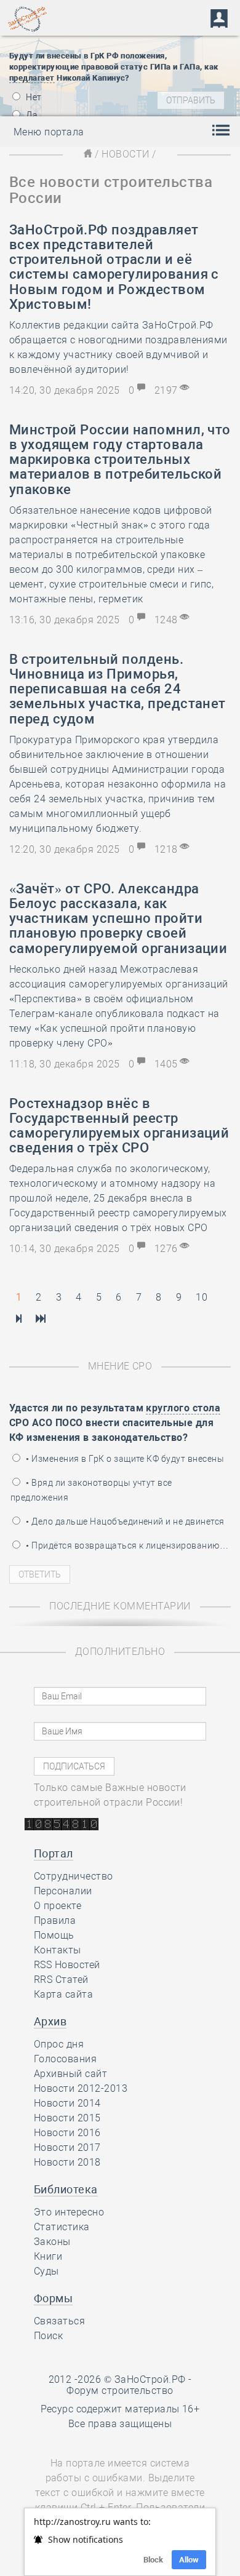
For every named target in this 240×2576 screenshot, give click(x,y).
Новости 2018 (67, 2162)
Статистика (62, 2227)
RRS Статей (61, 1980)
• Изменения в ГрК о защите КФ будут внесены (124, 1459)
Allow (189, 2560)
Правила (55, 1920)
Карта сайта (63, 1994)
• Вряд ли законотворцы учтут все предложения (91, 1490)
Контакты (58, 1950)
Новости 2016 (67, 2133)
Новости (125, 154)
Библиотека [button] (66, 2189)
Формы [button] (53, 2298)
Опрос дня (59, 2044)
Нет (33, 97)
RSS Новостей (67, 1965)
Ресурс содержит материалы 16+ (120, 2409)
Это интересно (69, 2212)
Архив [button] (50, 2021)
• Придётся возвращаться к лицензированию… (126, 1545)
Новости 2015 (67, 2118)
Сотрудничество (74, 1876)
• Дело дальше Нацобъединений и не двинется (124, 1521)
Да (31, 115)
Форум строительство (120, 2391)
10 (202, 1297)
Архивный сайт (70, 2074)
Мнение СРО (120, 1366)
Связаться (59, 2321)
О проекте (58, 1906)
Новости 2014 (67, 2103)
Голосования (65, 2059)
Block (153, 2560)
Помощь (54, 1935)
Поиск (48, 2336)
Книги (48, 2256)
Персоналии (63, 1891)
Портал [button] (54, 1853)
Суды (46, 2271)
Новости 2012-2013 (81, 2088)
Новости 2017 (67, 2147)
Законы (52, 2242)
